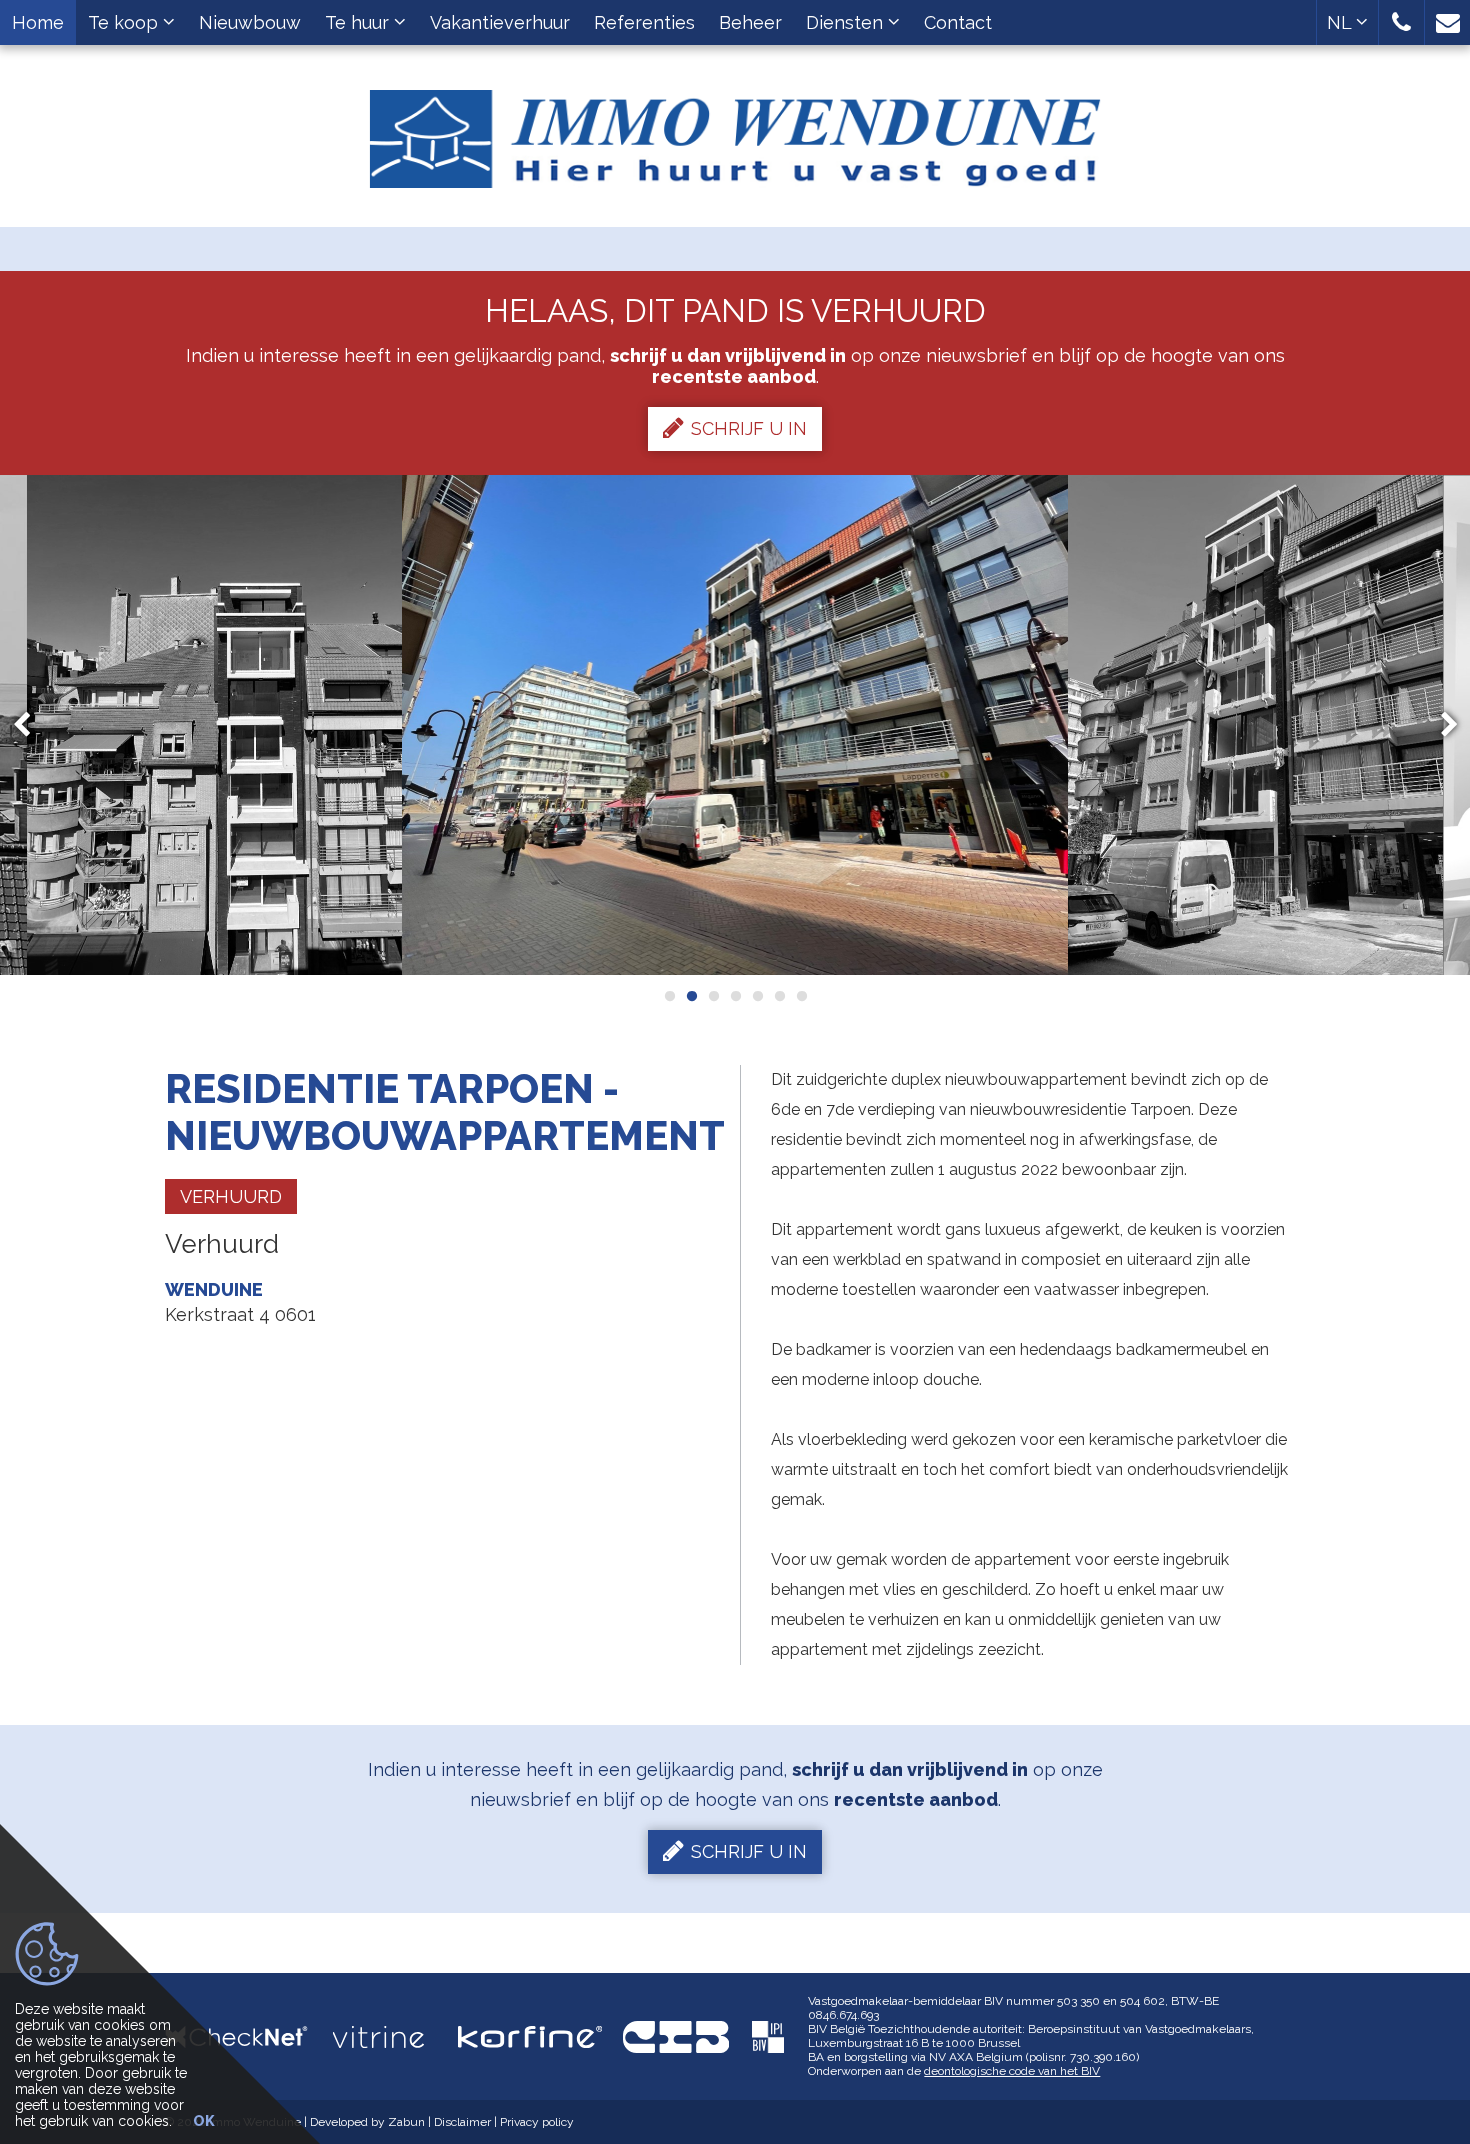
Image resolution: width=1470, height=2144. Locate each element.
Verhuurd (231, 1196)
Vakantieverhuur (500, 22)
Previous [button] (31, 725)
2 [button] (691, 996)
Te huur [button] (359, 22)
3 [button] (713, 996)
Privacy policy (537, 2122)
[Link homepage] (735, 131)
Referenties (644, 22)
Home (38, 22)
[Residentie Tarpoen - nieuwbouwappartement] (214, 725)
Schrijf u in (749, 428)
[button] (1401, 22)
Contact (958, 22)
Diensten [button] (847, 22)
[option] (214, 725)
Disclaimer (462, 2122)
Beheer (750, 22)
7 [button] (801, 996)
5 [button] (757, 996)
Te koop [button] (125, 22)
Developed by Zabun (367, 2122)
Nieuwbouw (250, 22)
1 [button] (669, 996)
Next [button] (1440, 725)
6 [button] (779, 996)
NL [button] (1341, 22)
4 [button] (735, 996)
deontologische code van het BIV (1012, 2071)
